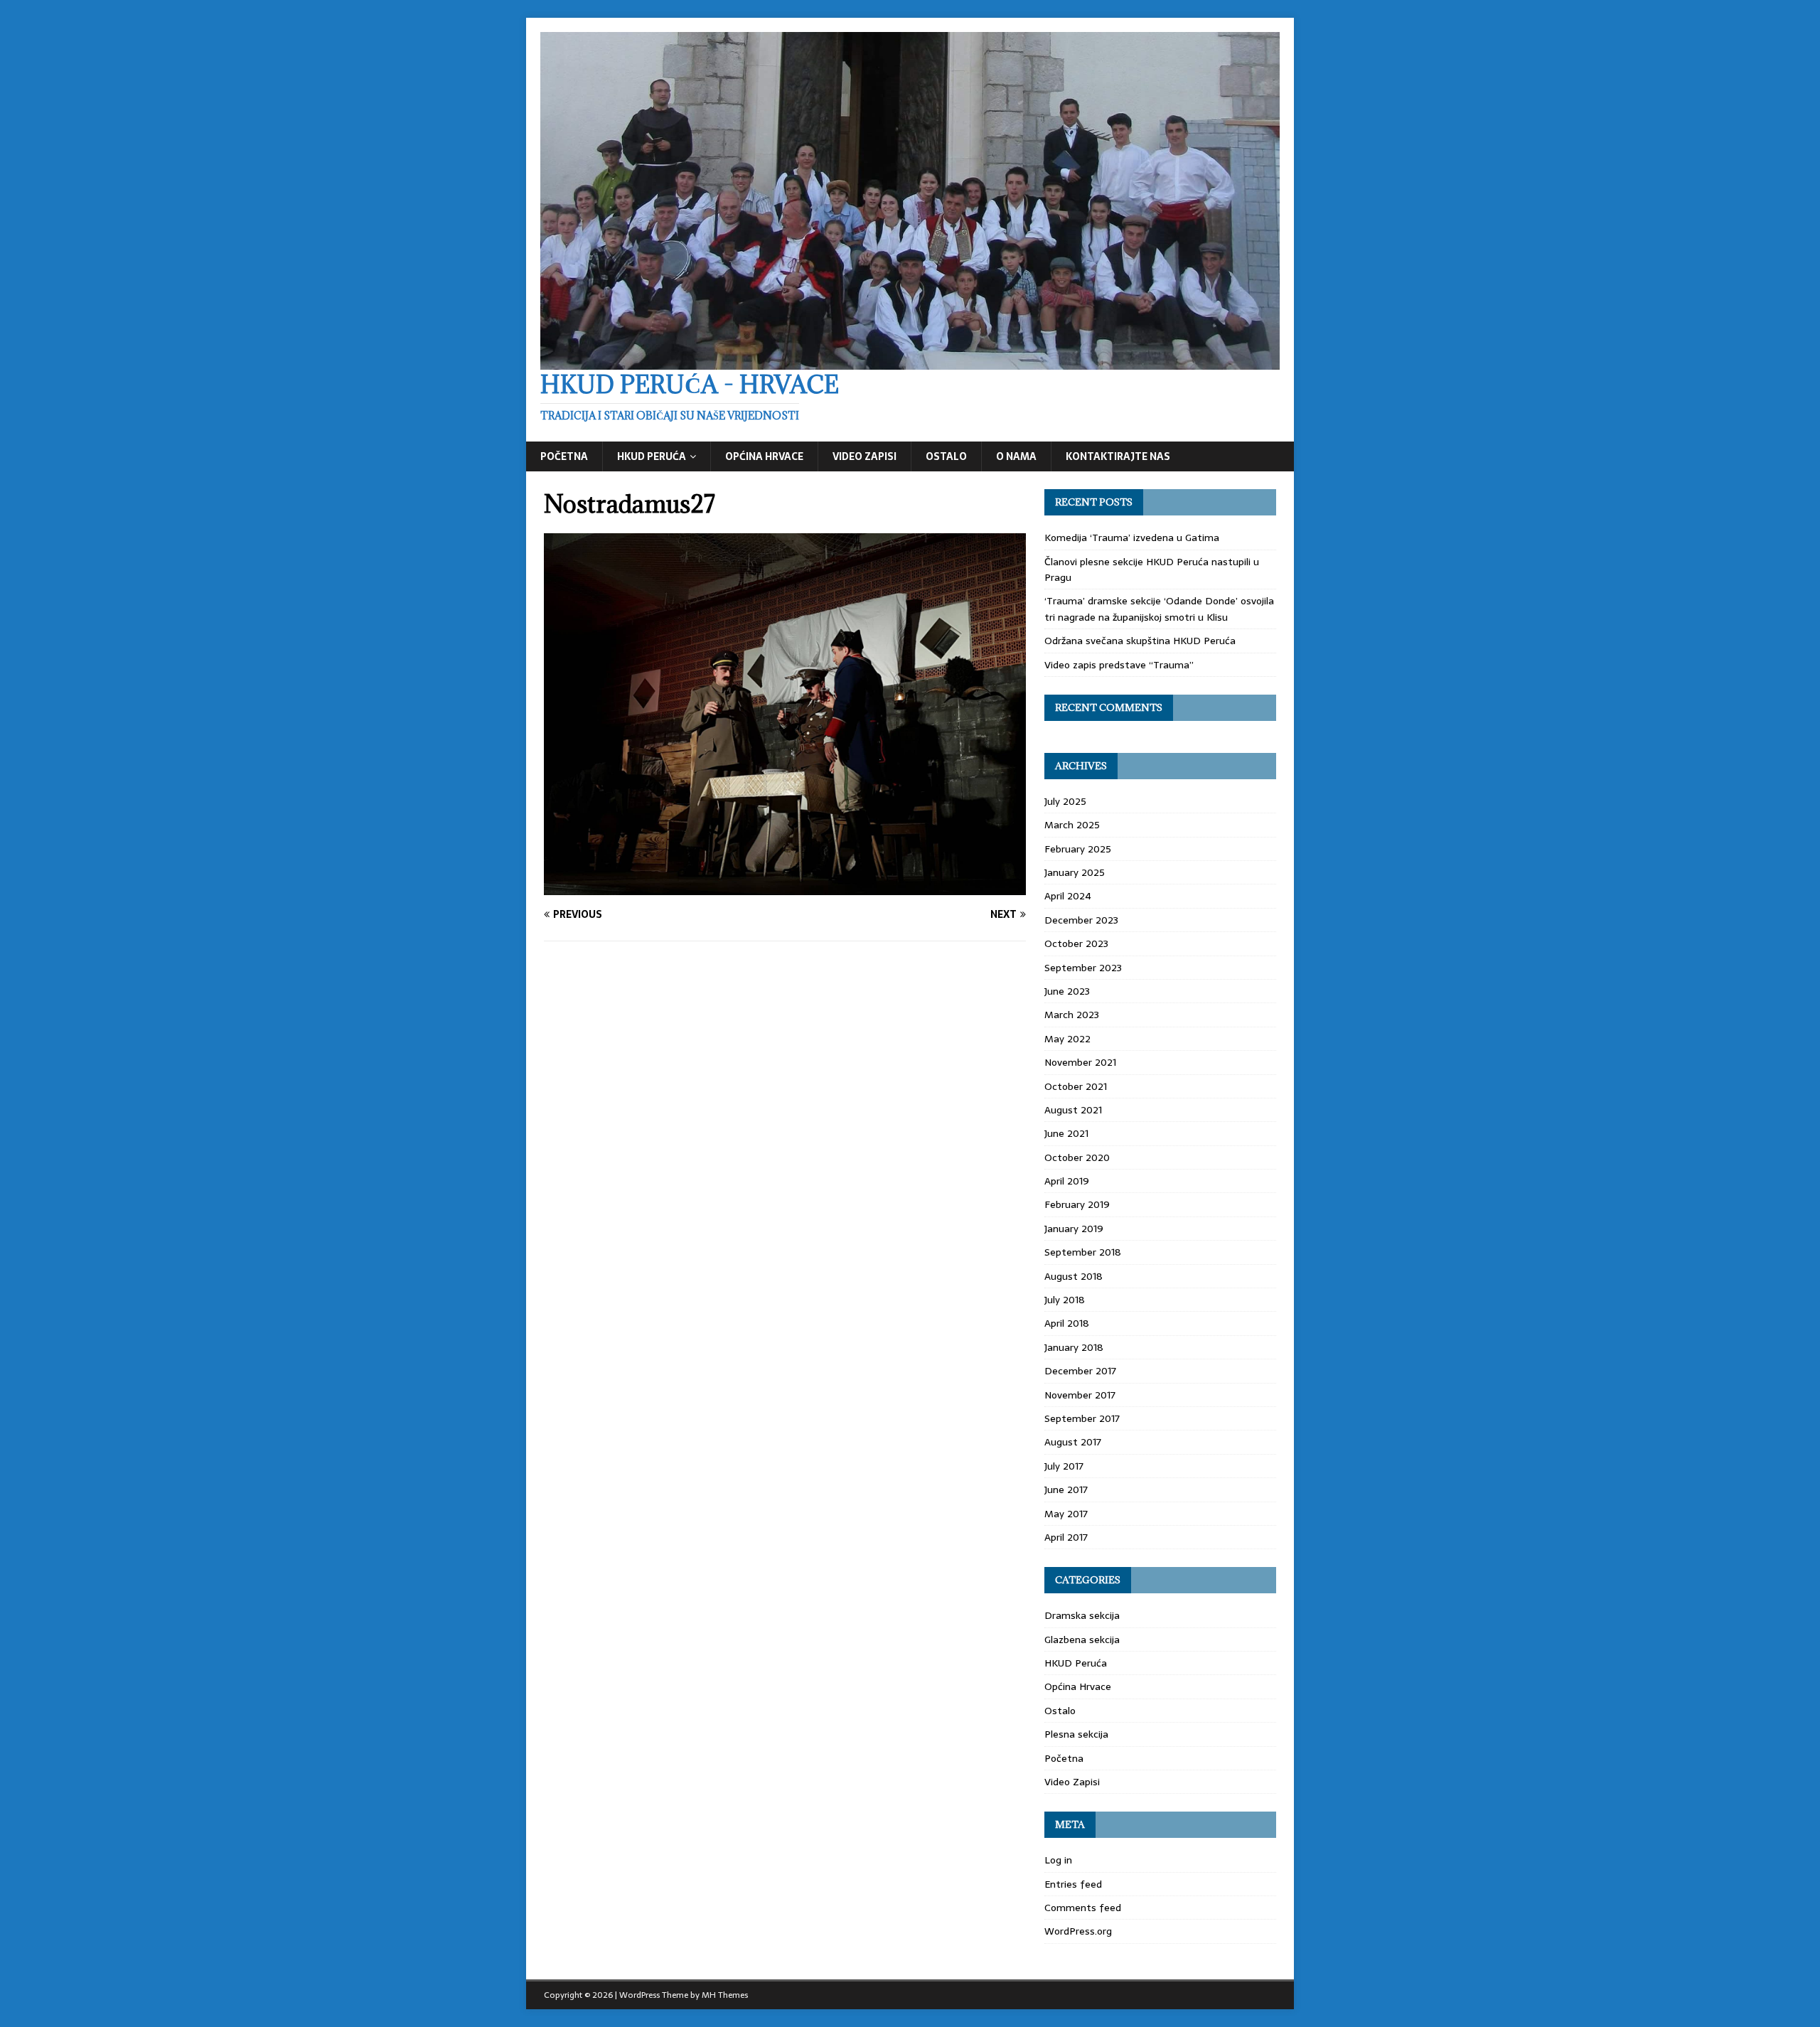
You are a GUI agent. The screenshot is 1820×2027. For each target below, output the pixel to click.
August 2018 (1074, 1276)
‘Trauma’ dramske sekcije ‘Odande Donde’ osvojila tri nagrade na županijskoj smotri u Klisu (1159, 609)
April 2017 (1066, 1537)
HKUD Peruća (652, 456)
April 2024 (1068, 896)
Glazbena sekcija (1082, 1640)
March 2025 (1072, 825)
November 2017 (1080, 1395)
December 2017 (1080, 1371)
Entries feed (1073, 1884)
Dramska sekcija (1082, 1615)
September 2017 (1082, 1418)
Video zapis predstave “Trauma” (1119, 665)
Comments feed (1083, 1908)
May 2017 (1066, 1514)
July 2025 (1065, 801)
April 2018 (1067, 1323)
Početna (564, 456)
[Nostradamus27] (785, 887)
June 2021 (1066, 1133)
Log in (1058, 1860)
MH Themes (725, 1995)
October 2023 (1076, 943)
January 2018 (1074, 1347)
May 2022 (1067, 1039)
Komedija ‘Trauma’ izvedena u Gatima (1132, 537)
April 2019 (1067, 1181)
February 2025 (1078, 849)
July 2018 (1065, 1300)
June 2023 (1067, 991)
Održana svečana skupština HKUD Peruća (1140, 641)
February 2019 (1077, 1204)
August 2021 (1073, 1110)
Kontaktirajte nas (1118, 456)
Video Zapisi (864, 456)
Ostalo (946, 456)
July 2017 (1064, 1466)
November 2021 (1080, 1062)
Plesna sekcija (1076, 1734)
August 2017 (1073, 1442)
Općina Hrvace (764, 456)
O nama (1016, 456)
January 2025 (1075, 872)
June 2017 (1066, 1490)
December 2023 (1081, 920)
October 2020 (1077, 1157)
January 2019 (1074, 1229)
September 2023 (1083, 968)
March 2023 (1072, 1015)
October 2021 (1076, 1086)
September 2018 (1083, 1252)
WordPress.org (1078, 1931)
